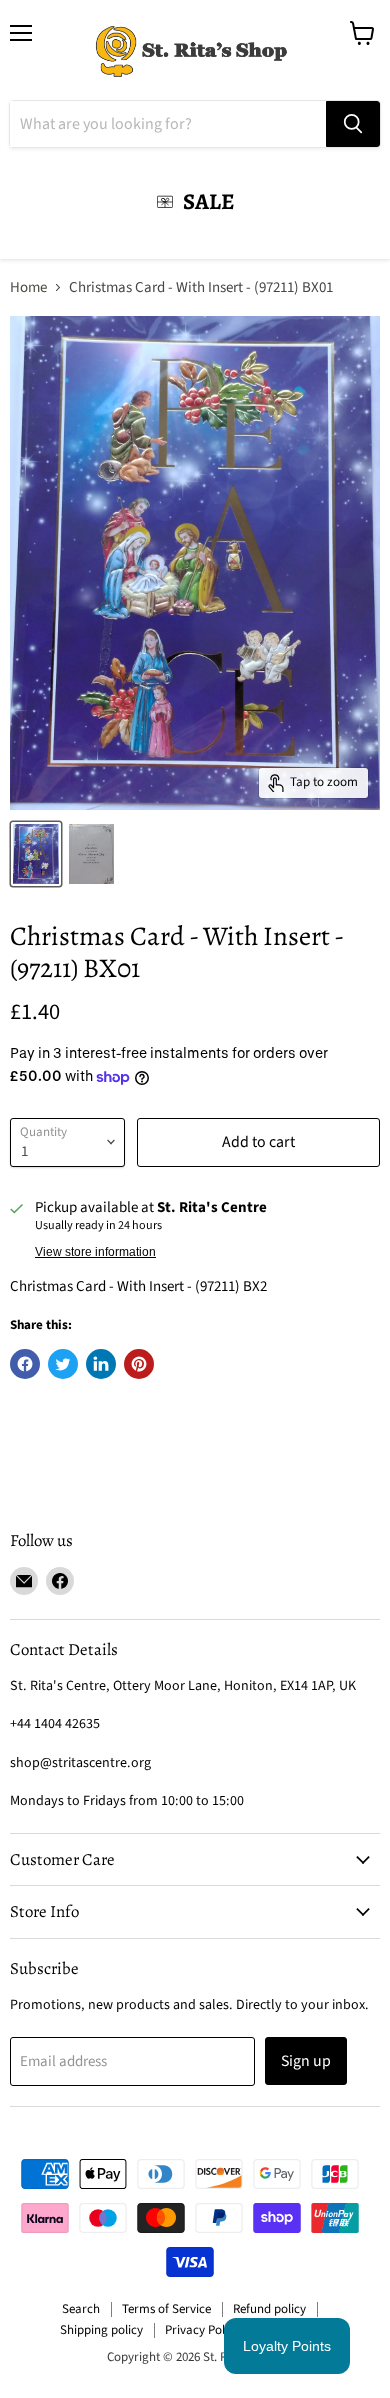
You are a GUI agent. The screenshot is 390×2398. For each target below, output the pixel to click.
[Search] (353, 124)
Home (28, 287)
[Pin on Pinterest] (139, 1364)
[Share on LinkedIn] (101, 1364)
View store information (95, 1252)
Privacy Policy (202, 2330)
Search (81, 2309)
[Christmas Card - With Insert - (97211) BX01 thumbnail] (36, 854)
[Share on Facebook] (25, 1364)
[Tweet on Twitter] (63, 1364)
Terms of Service (166, 2309)
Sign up (306, 2061)
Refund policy (269, 2309)
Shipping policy (101, 2330)
